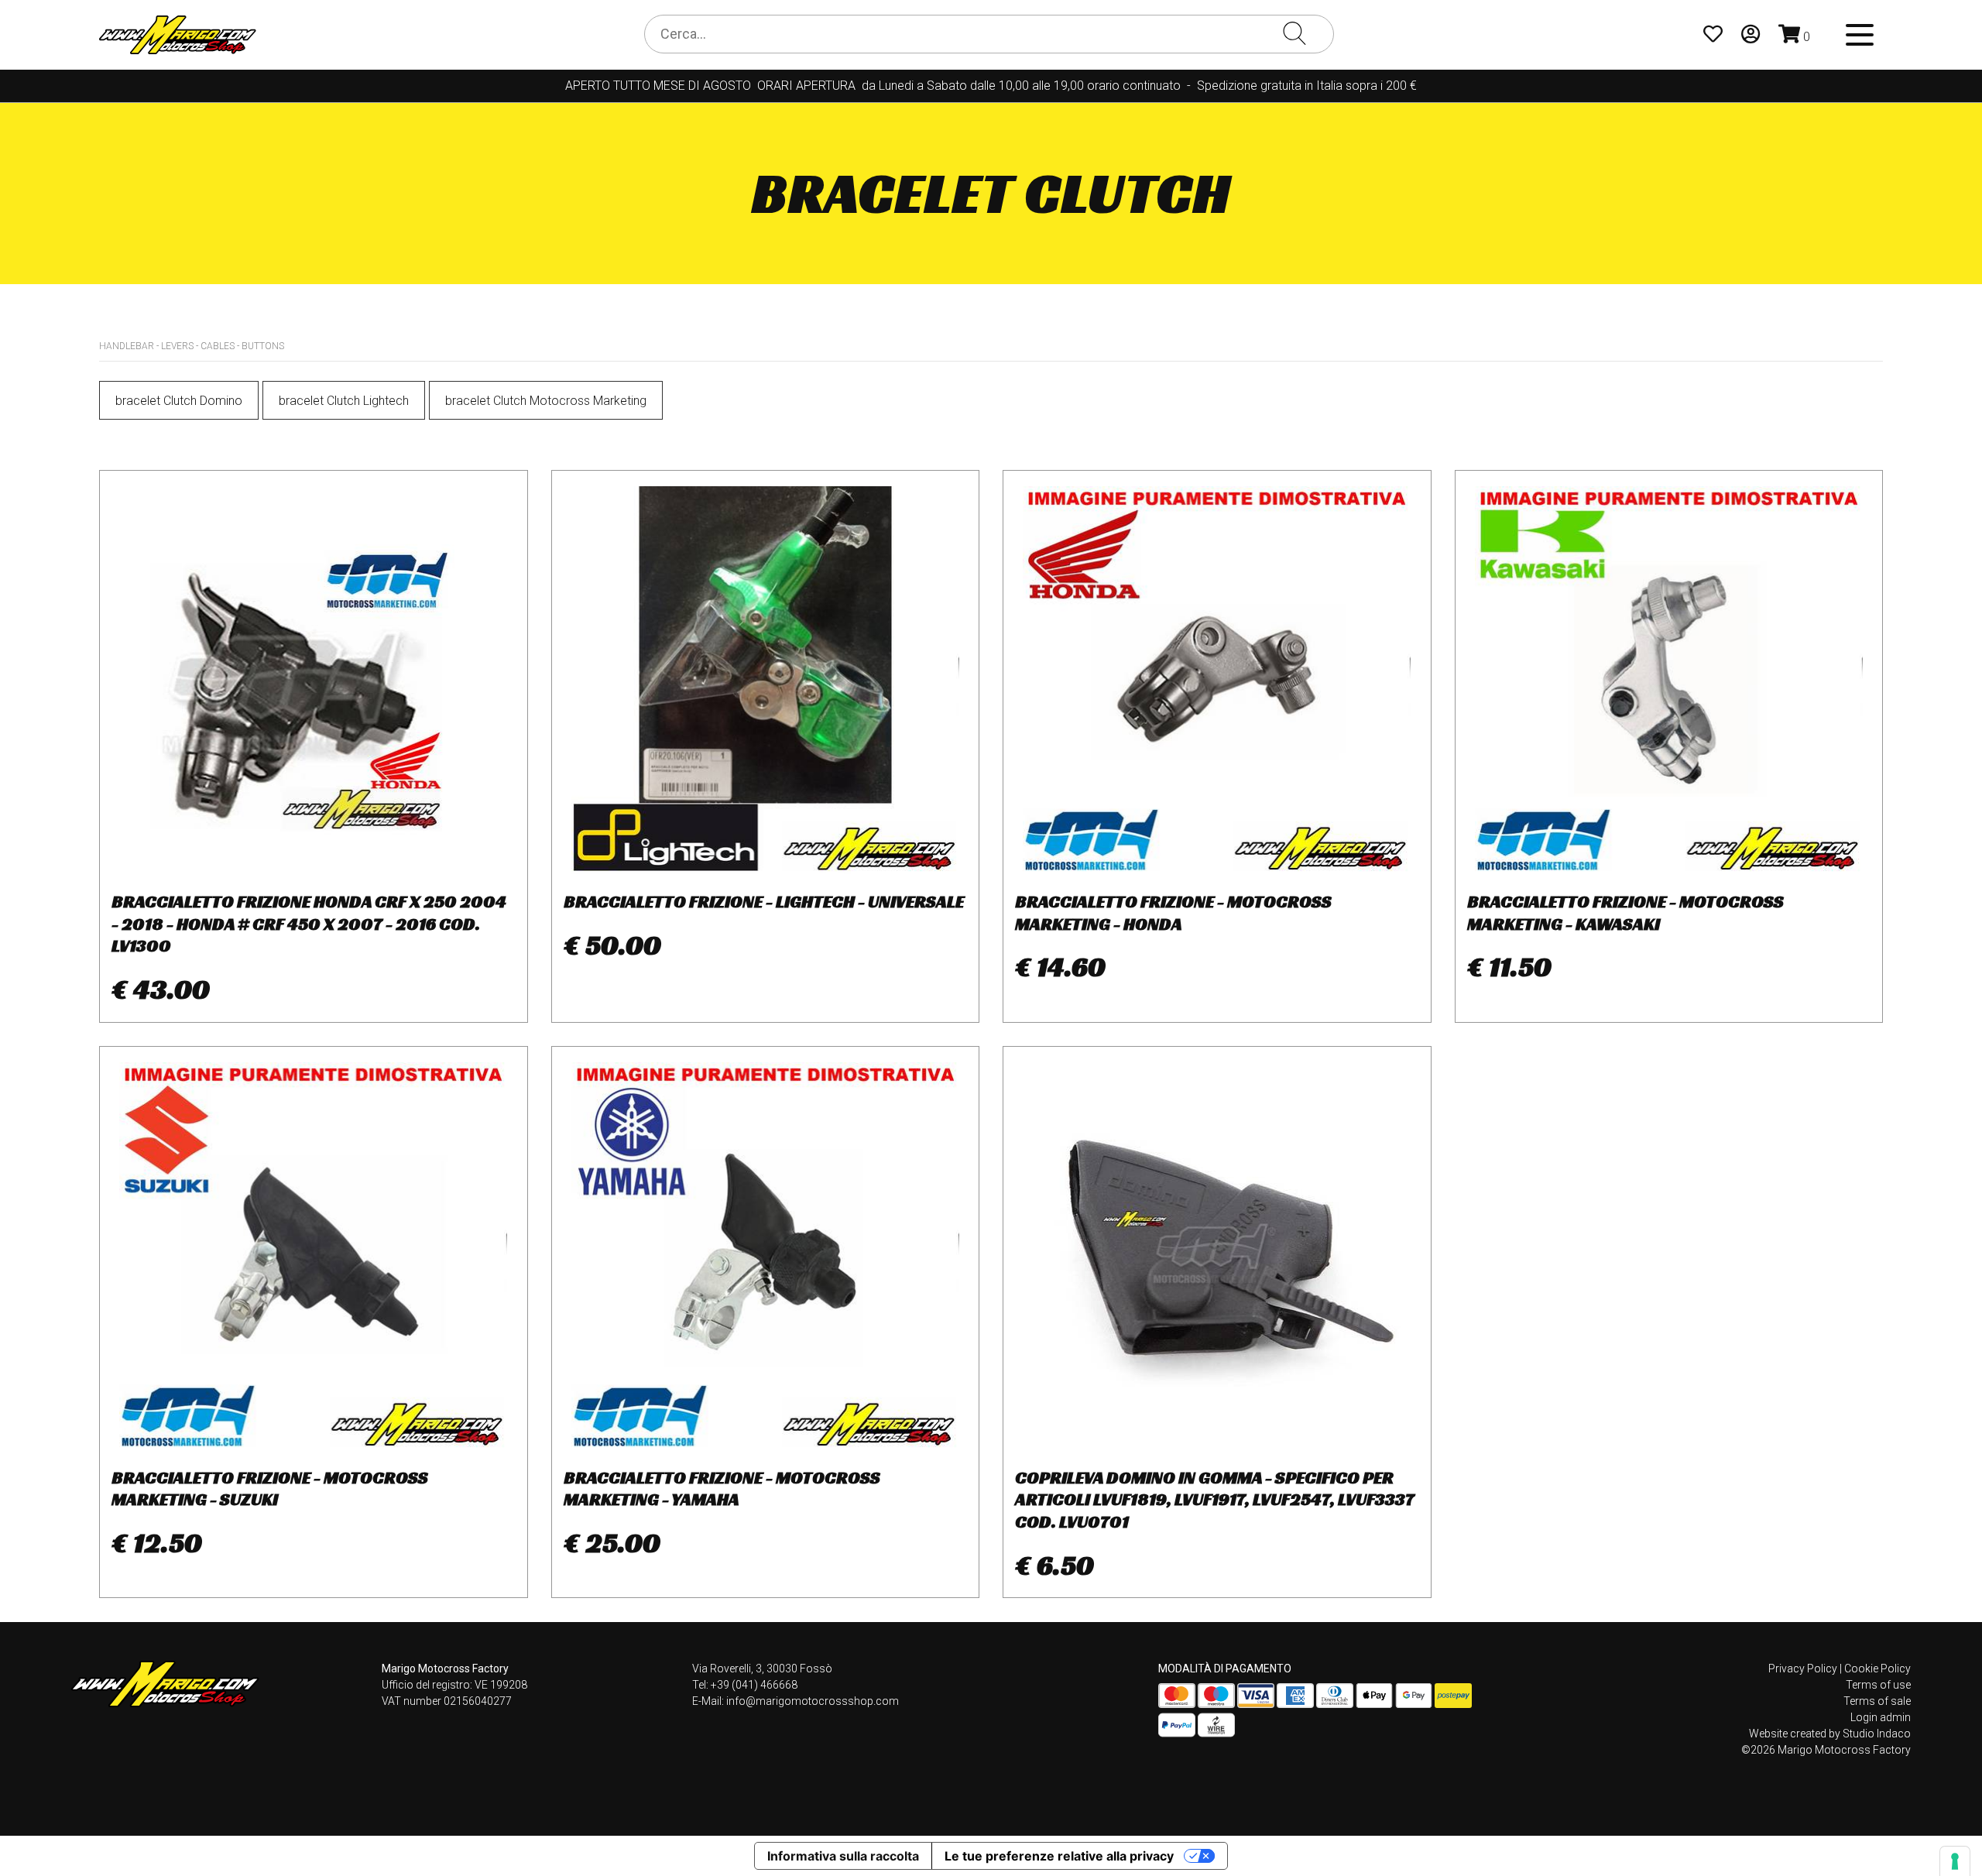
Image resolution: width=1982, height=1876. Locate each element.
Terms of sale (1877, 1701)
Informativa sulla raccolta (843, 1856)
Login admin (1881, 1717)
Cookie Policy (1877, 1669)
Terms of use (1878, 1685)
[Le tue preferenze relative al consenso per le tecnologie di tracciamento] (1955, 1861)
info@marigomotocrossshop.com (813, 1701)
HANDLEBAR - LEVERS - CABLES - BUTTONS (192, 346)
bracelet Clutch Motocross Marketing (546, 401)
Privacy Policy (1803, 1669)
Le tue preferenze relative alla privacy (1059, 1856)
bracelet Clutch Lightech (344, 401)
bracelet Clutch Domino (179, 401)
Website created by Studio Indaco (1830, 1734)
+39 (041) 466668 (754, 1685)
